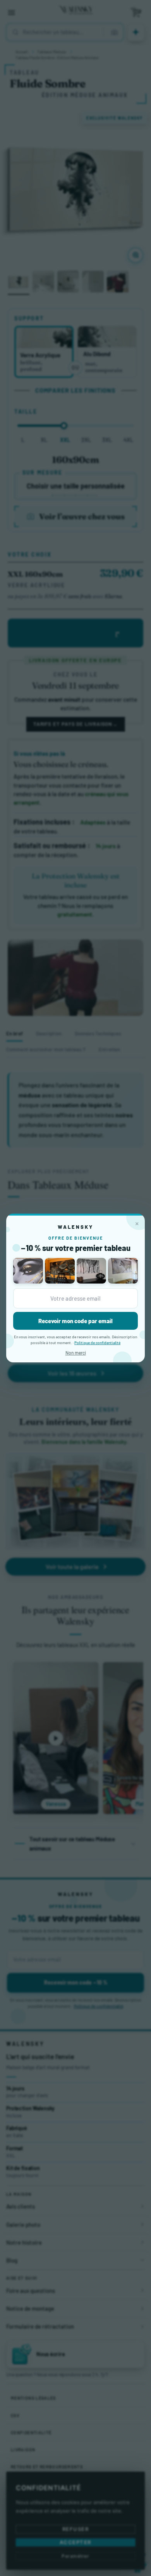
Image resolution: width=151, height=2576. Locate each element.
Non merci (76, 1353)
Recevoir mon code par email (75, 1321)
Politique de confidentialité (97, 1343)
